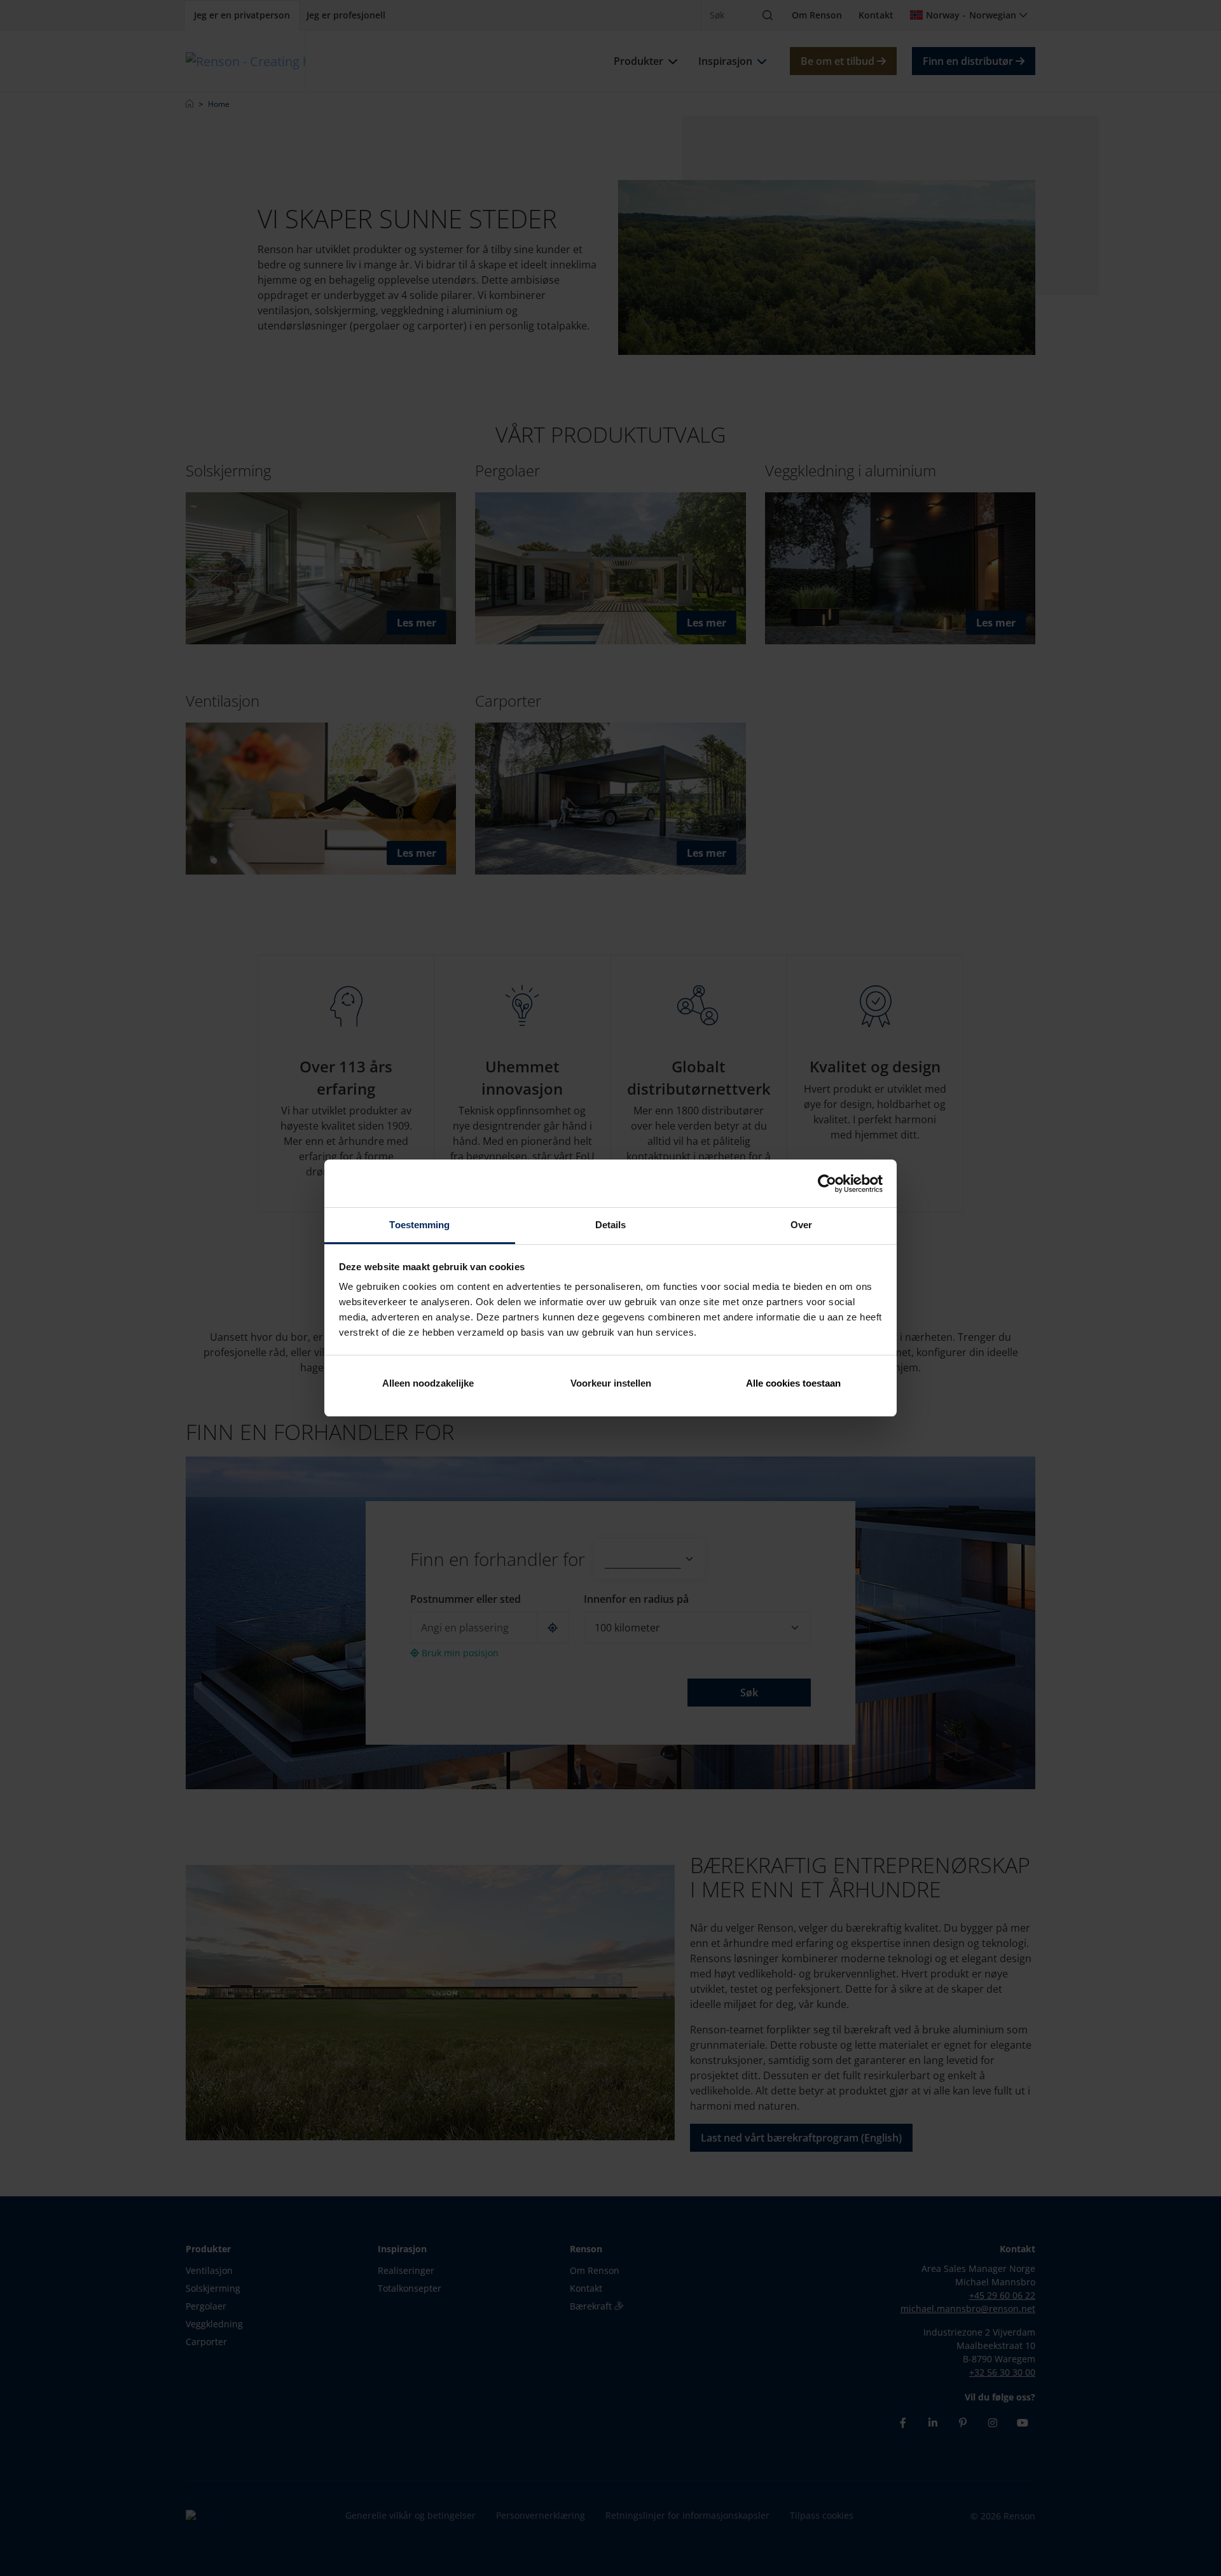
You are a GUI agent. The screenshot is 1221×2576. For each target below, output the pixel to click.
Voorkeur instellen (611, 1383)
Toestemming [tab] (419, 1225)
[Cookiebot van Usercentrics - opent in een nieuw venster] (827, 1184)
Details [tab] (611, 1225)
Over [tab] (801, 1225)
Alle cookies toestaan (793, 1383)
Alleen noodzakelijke (428, 1383)
